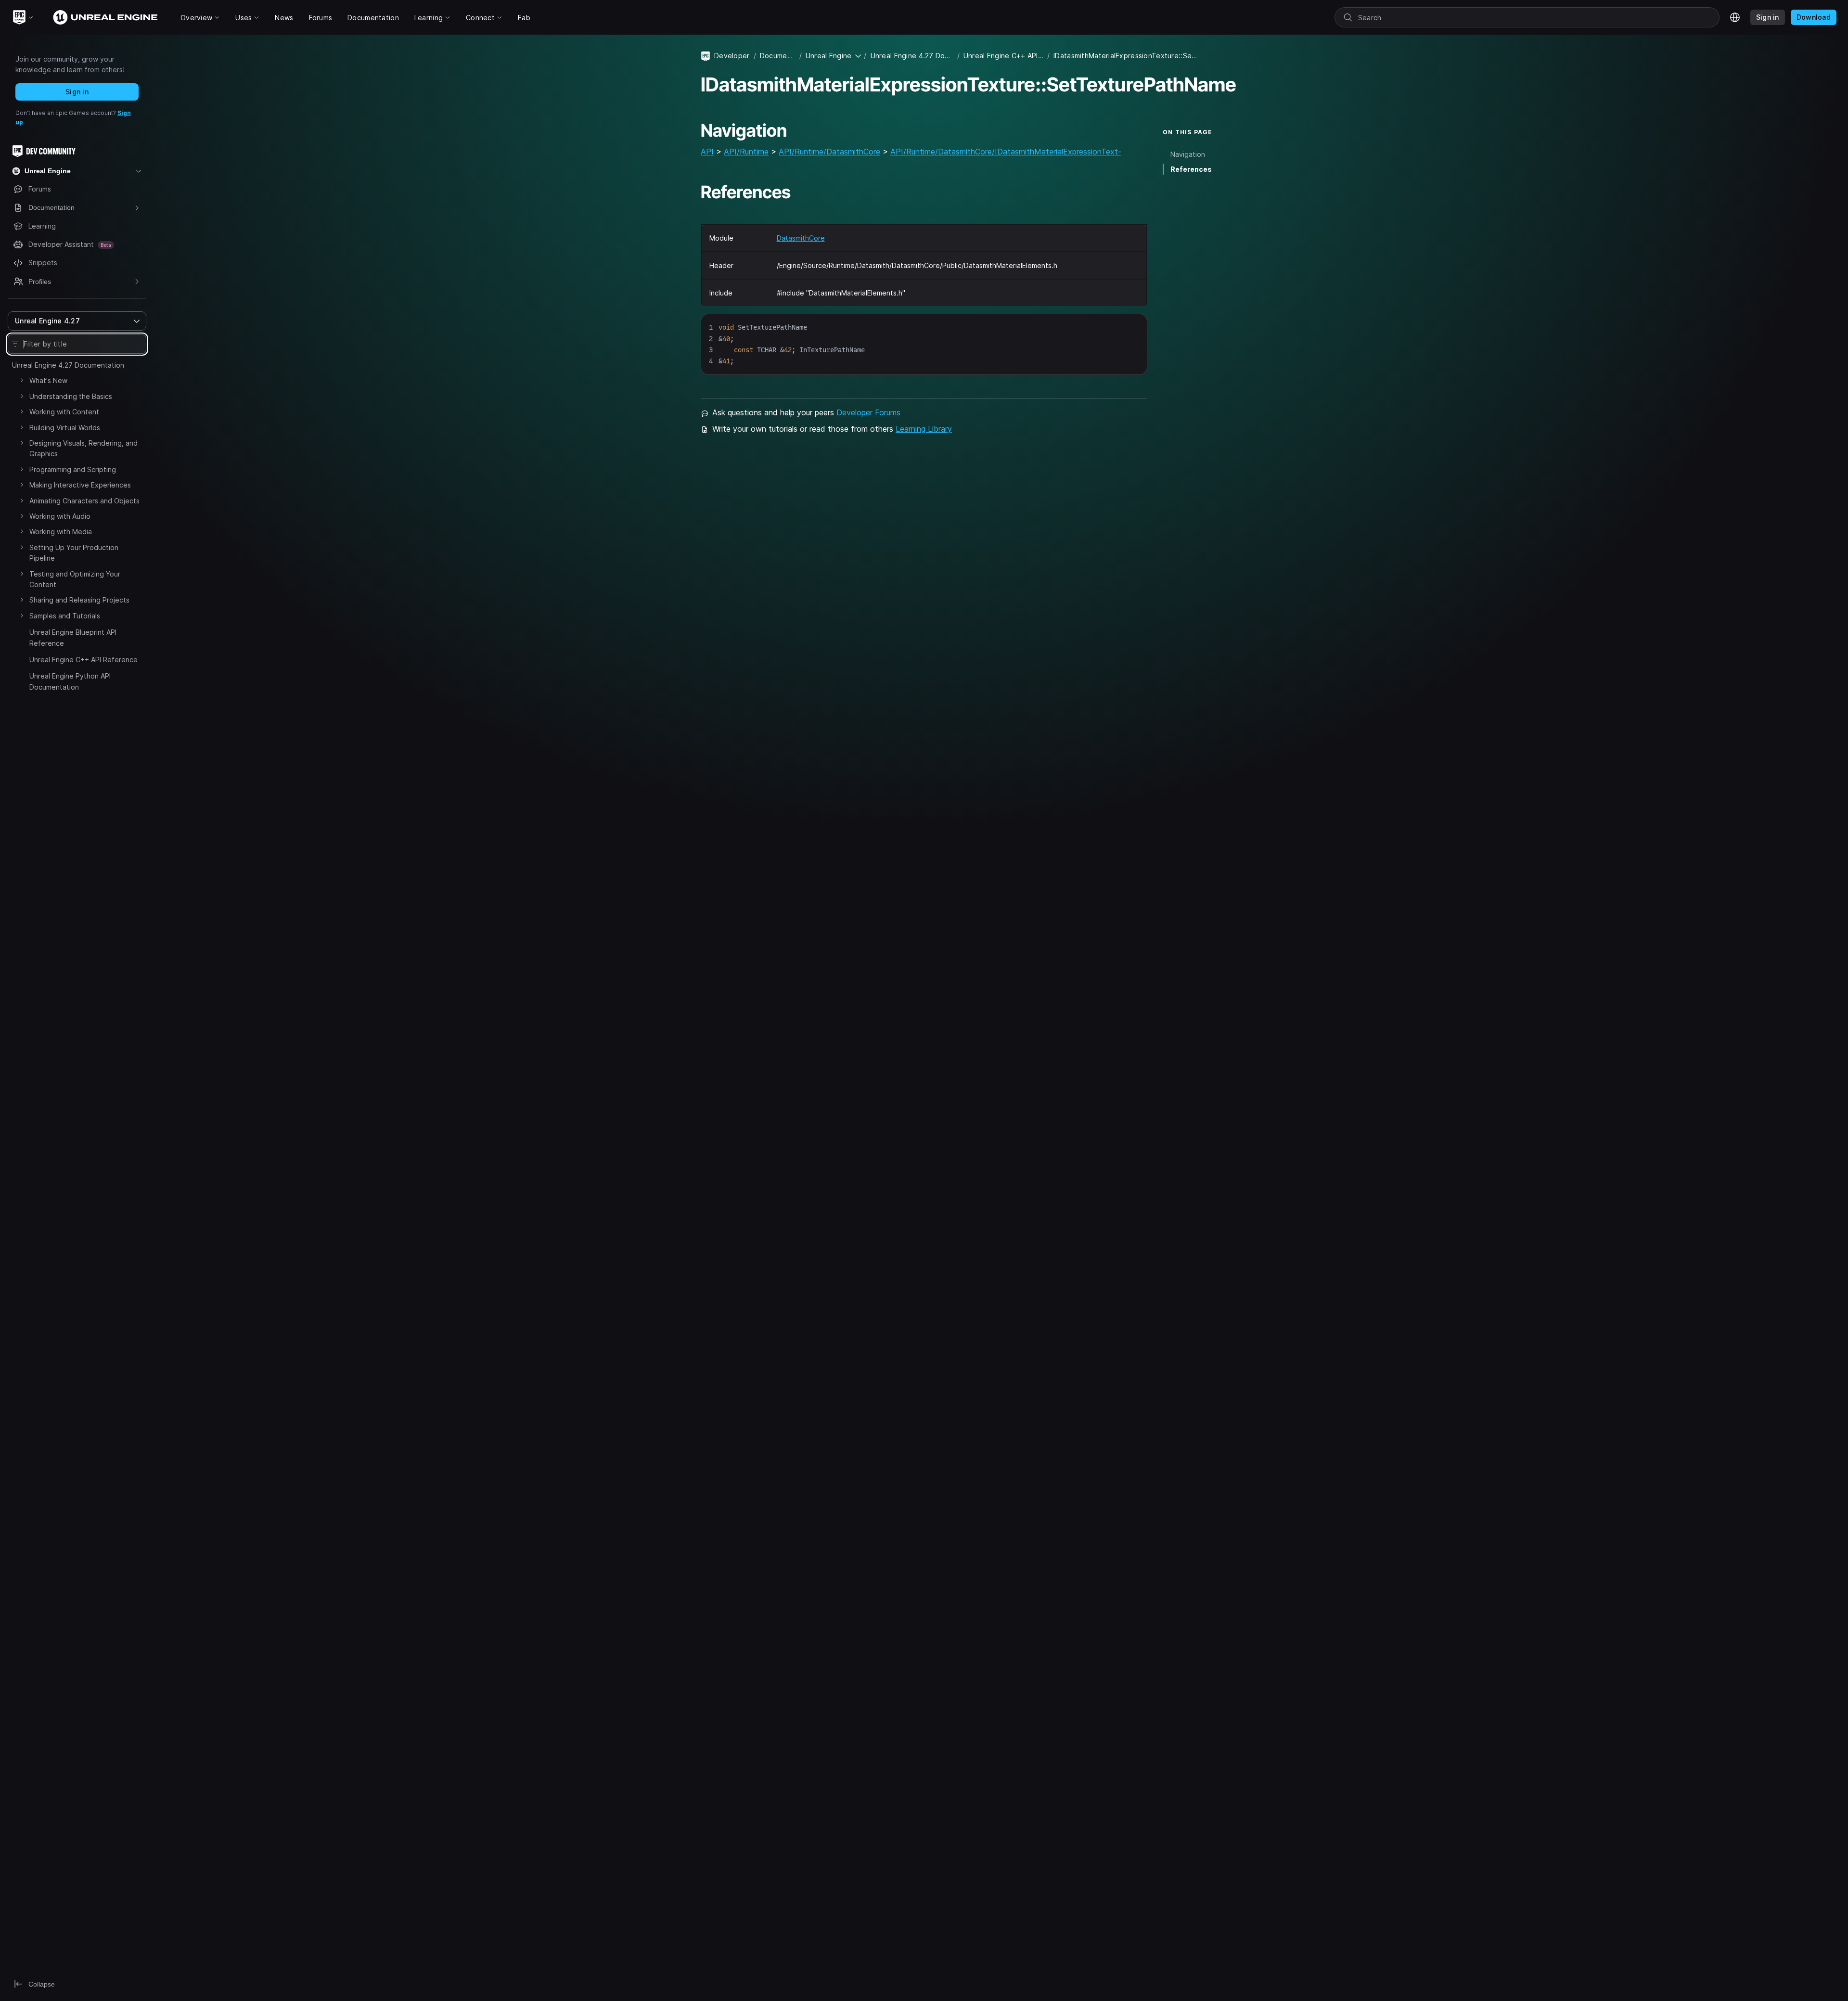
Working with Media (61, 532)
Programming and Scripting (73, 469)
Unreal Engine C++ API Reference (83, 660)
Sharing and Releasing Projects (79, 600)
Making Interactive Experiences (80, 485)
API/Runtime (746, 152)
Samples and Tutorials (65, 616)
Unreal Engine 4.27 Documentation (68, 365)
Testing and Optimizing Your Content (75, 579)
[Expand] (22, 380)
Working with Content (64, 412)
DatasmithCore (801, 238)
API (707, 152)
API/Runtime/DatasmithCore (829, 152)
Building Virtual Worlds (65, 428)
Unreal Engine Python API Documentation (70, 681)
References (1191, 169)
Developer (732, 56)
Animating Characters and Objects (84, 501)
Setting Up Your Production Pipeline (74, 553)
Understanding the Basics (71, 396)
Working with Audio (60, 516)
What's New (48, 380)
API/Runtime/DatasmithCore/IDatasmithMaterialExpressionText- (1006, 152)
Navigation (1188, 154)
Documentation (778, 56)
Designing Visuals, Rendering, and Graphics (83, 448)
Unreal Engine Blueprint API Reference (73, 637)
